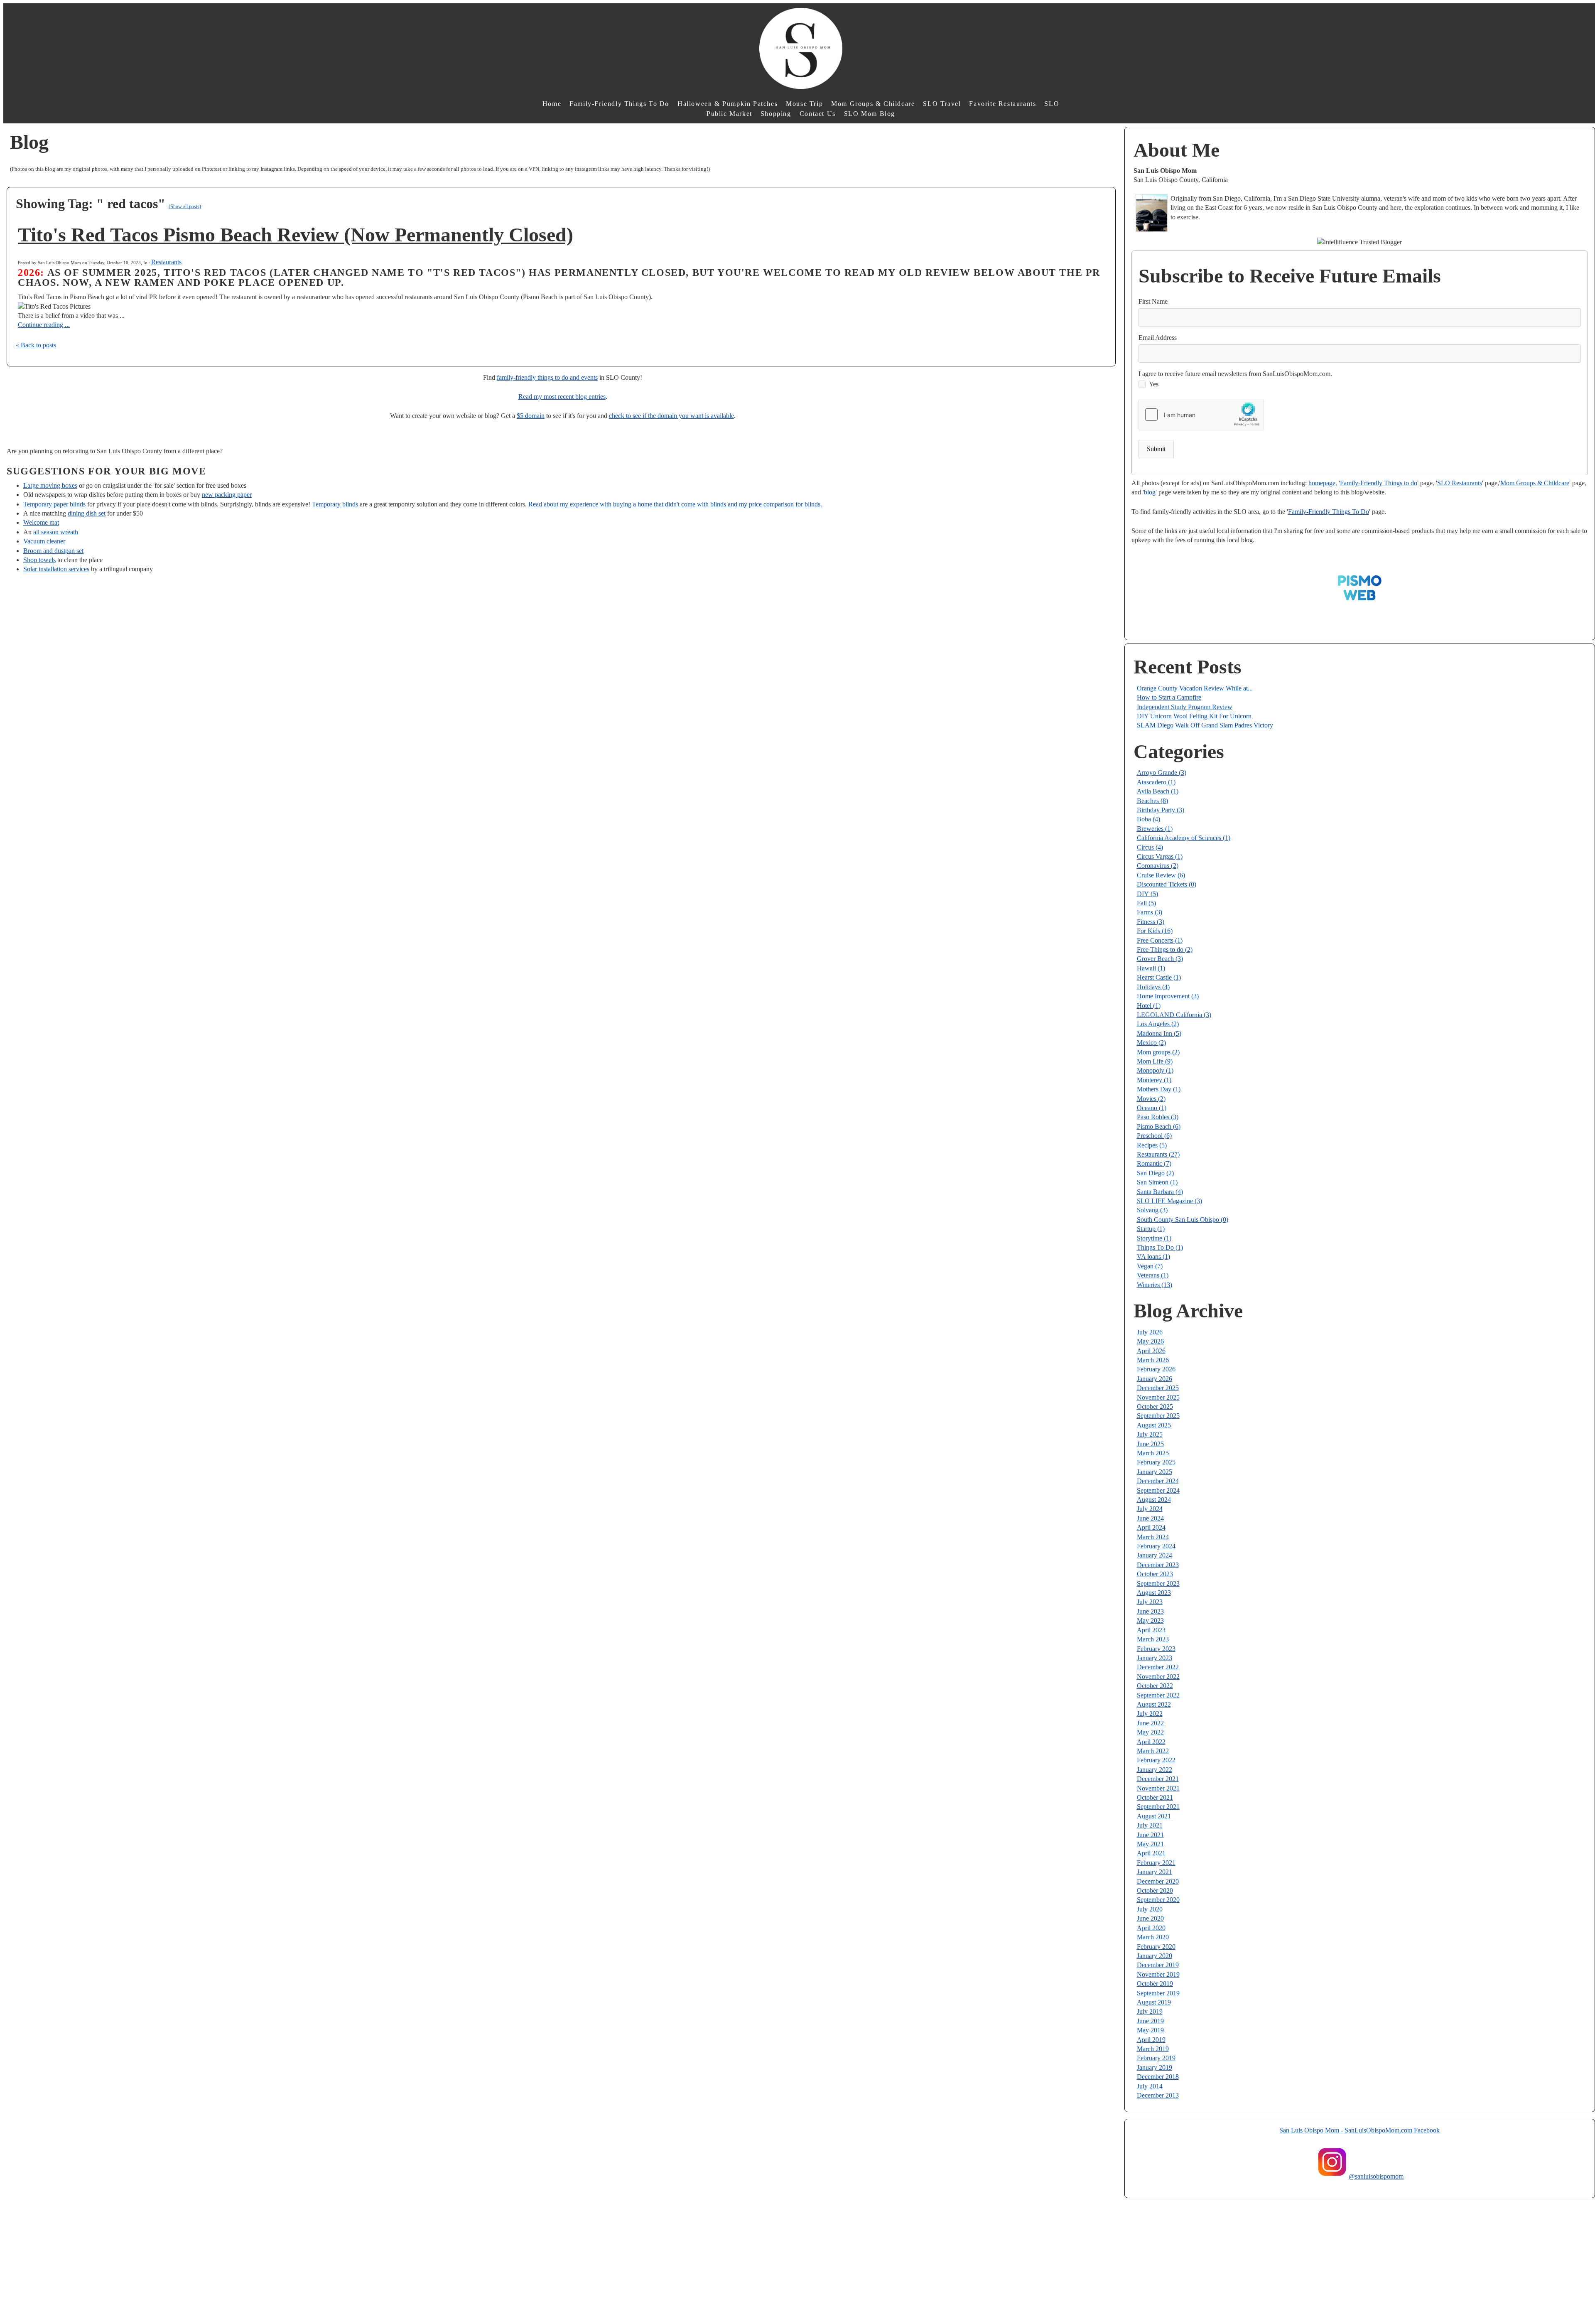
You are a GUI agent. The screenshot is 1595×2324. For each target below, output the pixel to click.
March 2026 (1153, 1360)
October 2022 (1155, 1686)
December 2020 (1158, 1881)
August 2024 (1154, 1500)
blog (1150, 492)
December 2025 (1158, 1388)
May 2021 (1150, 1844)
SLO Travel (942, 104)
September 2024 (1158, 1490)
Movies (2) (1151, 1099)
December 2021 (1158, 1779)
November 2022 (1158, 1677)
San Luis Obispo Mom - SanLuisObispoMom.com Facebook (1359, 2130)
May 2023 (1150, 1620)
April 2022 (1151, 1742)
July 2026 (1150, 1332)
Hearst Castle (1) (1159, 977)
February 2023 (1156, 1649)
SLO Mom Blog (870, 114)
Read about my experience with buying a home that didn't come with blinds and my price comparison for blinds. (675, 504)
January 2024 (1155, 1555)
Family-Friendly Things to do (1379, 483)
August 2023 (1154, 1593)
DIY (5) (1147, 894)
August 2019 (1154, 2002)
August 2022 (1154, 1704)
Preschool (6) (1154, 1136)
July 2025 (1150, 1434)
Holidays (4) (1153, 987)
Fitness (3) (1151, 922)
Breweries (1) (1155, 829)
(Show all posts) (185, 206)
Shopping (776, 114)
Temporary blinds (335, 504)
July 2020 (1150, 1909)
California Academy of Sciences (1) (1184, 838)
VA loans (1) (1153, 1257)
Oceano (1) (1152, 1108)
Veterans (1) (1153, 1275)
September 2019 (1158, 1993)
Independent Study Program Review (1185, 707)
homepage (1322, 483)
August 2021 (1154, 1816)
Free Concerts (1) (1160, 940)
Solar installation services (56, 569)
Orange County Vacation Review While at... (1195, 688)
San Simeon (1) (1157, 1182)
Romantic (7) (1154, 1163)
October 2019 (1155, 1984)
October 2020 (1155, 1890)
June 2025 (1150, 1444)
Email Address (1158, 338)
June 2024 (1150, 1518)
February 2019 (1156, 2058)
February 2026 (1156, 1369)
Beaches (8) (1152, 801)
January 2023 (1155, 1658)
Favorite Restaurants (1002, 104)
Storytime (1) (1154, 1238)
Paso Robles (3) (1158, 1117)
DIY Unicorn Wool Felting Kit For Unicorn (1194, 716)
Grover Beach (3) (1160, 959)
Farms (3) (1150, 912)
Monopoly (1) (1155, 1070)
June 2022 (1150, 1723)
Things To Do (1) (1160, 1247)
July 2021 (1150, 1825)
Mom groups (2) (1158, 1052)
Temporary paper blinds (54, 504)
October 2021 (1155, 1797)
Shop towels (39, 560)
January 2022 (1155, 1770)
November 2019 (1158, 1974)
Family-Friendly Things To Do (619, 104)
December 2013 (1158, 2095)
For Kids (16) (1155, 931)
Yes (1154, 384)
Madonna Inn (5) (1159, 1033)
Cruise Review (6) (1161, 875)
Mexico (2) (1151, 1043)
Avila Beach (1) (1158, 791)
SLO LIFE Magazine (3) (1169, 1201)
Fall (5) (1146, 903)
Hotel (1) (1149, 1006)
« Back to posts (36, 345)
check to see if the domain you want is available (671, 416)
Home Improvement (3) (1168, 996)
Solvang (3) (1152, 1210)
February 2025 (1156, 1462)
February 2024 (1156, 1546)
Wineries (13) (1155, 1285)
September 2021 (1158, 1807)
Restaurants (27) (1158, 1154)
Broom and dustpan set (53, 551)
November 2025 (1158, 1397)
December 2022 (1158, 1667)
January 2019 (1155, 2067)
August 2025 (1154, 1425)
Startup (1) (1151, 1229)
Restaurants (166, 262)
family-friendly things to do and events (547, 377)
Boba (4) (1148, 819)
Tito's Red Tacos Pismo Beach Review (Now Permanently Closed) (296, 235)
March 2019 (1153, 2049)
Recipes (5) (1152, 1145)
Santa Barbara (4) (1160, 1192)
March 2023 (1153, 1639)
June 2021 (1150, 1835)
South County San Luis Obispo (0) (1183, 1220)
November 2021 (1158, 1788)
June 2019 (1150, 2021)
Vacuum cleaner (44, 541)
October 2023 (1155, 1574)
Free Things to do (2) (1165, 949)
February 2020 (1156, 1947)
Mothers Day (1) (1159, 1089)
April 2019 (1151, 2040)
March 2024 (1153, 1537)
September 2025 (1158, 1416)
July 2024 (1150, 1509)
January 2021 (1155, 1872)
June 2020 (1150, 1918)
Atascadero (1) (1156, 782)
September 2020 (1158, 1900)
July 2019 (1150, 2011)
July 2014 (1150, 2086)
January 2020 (1155, 1956)
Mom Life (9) (1155, 1061)
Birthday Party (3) (1161, 810)
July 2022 (1150, 1714)
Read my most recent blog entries (562, 397)
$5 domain (531, 416)
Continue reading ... (44, 325)
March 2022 (1153, 1751)
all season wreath (56, 532)
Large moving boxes (50, 485)
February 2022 (1156, 1760)
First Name (1153, 301)
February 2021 (1156, 1863)
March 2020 (1153, 1937)
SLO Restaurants (1460, 483)
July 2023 (1150, 1602)
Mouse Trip (804, 104)
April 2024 (1151, 1527)
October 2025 (1155, 1406)
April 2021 (1151, 1853)
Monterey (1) (1154, 1080)
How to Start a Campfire (1169, 697)
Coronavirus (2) (1158, 866)
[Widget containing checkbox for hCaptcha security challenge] (1201, 415)
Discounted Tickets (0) (1167, 884)
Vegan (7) (1150, 1266)
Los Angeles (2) (1158, 1024)
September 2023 (1158, 1583)
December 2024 (1158, 1481)
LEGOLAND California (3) (1174, 1015)
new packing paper (227, 495)
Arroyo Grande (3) (1162, 773)
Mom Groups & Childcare (873, 104)
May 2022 (1150, 1732)
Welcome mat (41, 522)
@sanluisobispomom (1376, 2176)
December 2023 (1158, 1565)
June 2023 (1150, 1611)
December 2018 (1158, 2077)
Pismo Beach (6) (1159, 1126)
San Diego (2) (1155, 1173)
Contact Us (818, 114)
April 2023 (1151, 1630)
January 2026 (1155, 1379)
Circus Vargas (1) (1160, 856)
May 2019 (1150, 2030)
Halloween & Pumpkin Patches (728, 104)
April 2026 (1151, 1351)
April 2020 (1151, 1928)
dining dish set (87, 513)
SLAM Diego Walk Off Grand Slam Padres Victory (1205, 725)
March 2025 (1153, 1453)
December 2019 (1158, 1965)
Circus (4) (1150, 847)
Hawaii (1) (1151, 968)
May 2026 (1150, 1341)
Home (552, 104)
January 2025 (1155, 1472)
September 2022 (1158, 1695)
